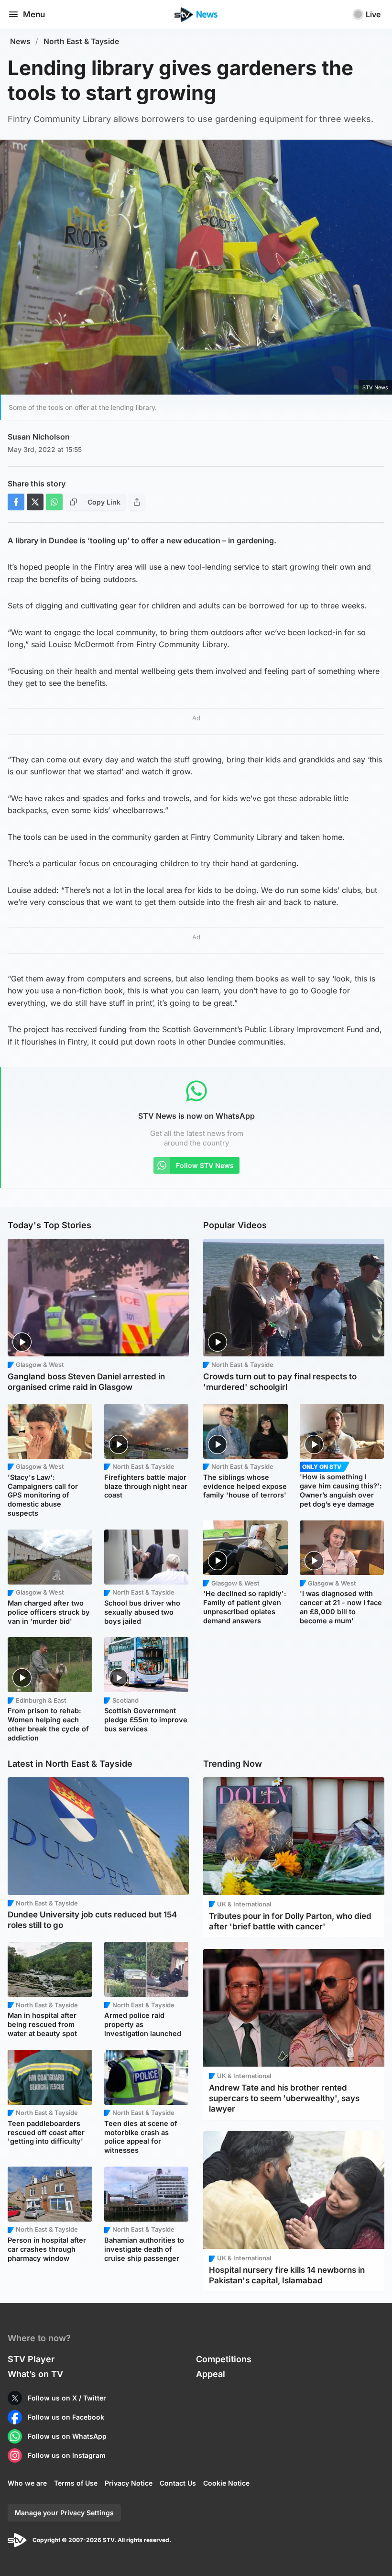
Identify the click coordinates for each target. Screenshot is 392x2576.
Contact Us (178, 2483)
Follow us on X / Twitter (67, 2398)
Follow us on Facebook (66, 2417)
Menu (34, 14)
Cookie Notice (226, 2483)
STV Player (31, 2359)
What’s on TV (35, 2374)
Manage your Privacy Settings (64, 2513)
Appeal (211, 2374)
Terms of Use (76, 2483)
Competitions (224, 2359)
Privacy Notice (129, 2483)
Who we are (27, 2483)
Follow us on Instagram (67, 2455)
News (20, 41)
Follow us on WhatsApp (67, 2436)
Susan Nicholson (39, 437)
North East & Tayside (81, 41)
